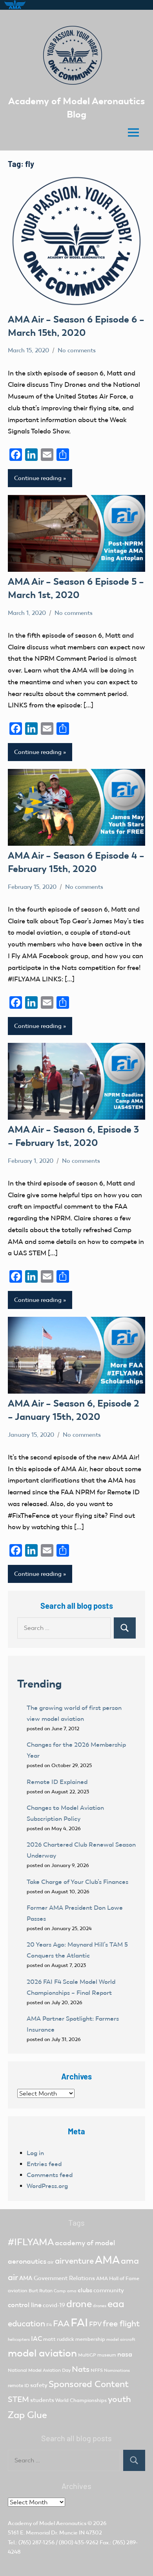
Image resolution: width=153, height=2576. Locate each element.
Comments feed (50, 2175)
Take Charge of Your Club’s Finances (77, 1882)
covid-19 (54, 2305)
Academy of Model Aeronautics (47, 2523)
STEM (18, 2399)
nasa (125, 2354)
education (26, 2324)
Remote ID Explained (57, 1782)
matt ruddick (59, 2339)
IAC (36, 2339)
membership (90, 2339)
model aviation (42, 2353)
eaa (116, 2304)
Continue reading (38, 478)
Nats (81, 2369)
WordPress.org (47, 2186)
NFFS (97, 2370)
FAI (79, 2322)
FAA (61, 2323)
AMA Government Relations (57, 2278)
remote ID (18, 2386)
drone (79, 2304)
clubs (85, 2290)
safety (39, 2385)
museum (107, 2355)
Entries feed (44, 2164)
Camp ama (65, 2291)
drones (100, 2306)
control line (25, 2305)
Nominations (117, 2370)
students (42, 2400)
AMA (107, 2260)
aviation (18, 2290)
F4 (49, 2325)
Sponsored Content (89, 2384)
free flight (121, 2324)
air (51, 2262)
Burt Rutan (41, 2291)
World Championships (81, 2400)
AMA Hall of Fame (118, 2278)
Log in (35, 2153)
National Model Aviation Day (39, 2370)
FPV (95, 2324)
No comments (77, 350)
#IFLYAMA (31, 2242)
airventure (74, 2261)
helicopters (19, 2339)
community (109, 2290)
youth (119, 2399)
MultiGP (87, 2355)
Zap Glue (27, 2415)
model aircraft (121, 2339)
